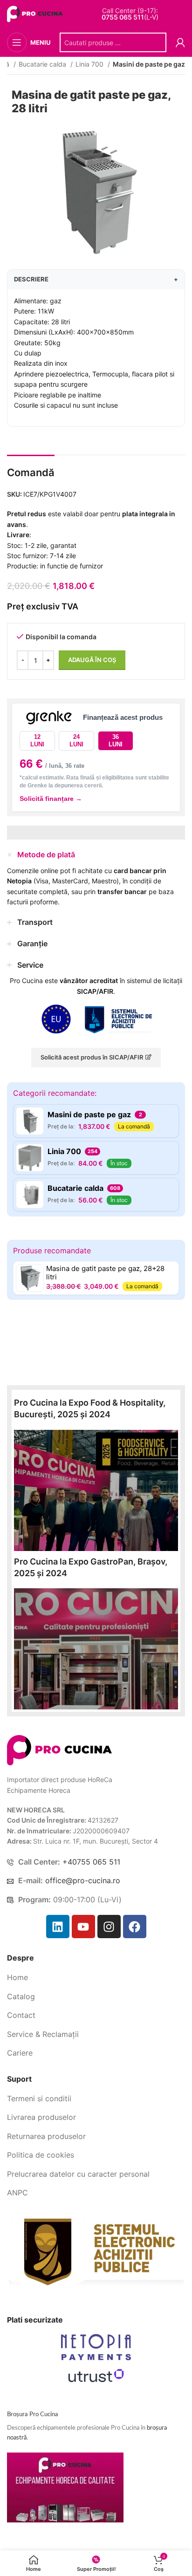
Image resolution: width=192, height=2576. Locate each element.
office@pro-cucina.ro (83, 1880)
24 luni (76, 741)
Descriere (96, 279)
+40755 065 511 (91, 1862)
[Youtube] (83, 1927)
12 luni (37, 741)
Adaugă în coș (92, 660)
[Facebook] (135, 1927)
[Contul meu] (180, 42)
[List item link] (96, 1978)
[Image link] (59, 1749)
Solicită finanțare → (51, 799)
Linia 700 (90, 64)
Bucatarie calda (43, 64)
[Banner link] (96, 1490)
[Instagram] (109, 1927)
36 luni (116, 741)
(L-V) (130, 17)
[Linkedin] (58, 1927)
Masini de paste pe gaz (149, 64)
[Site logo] (36, 13)
